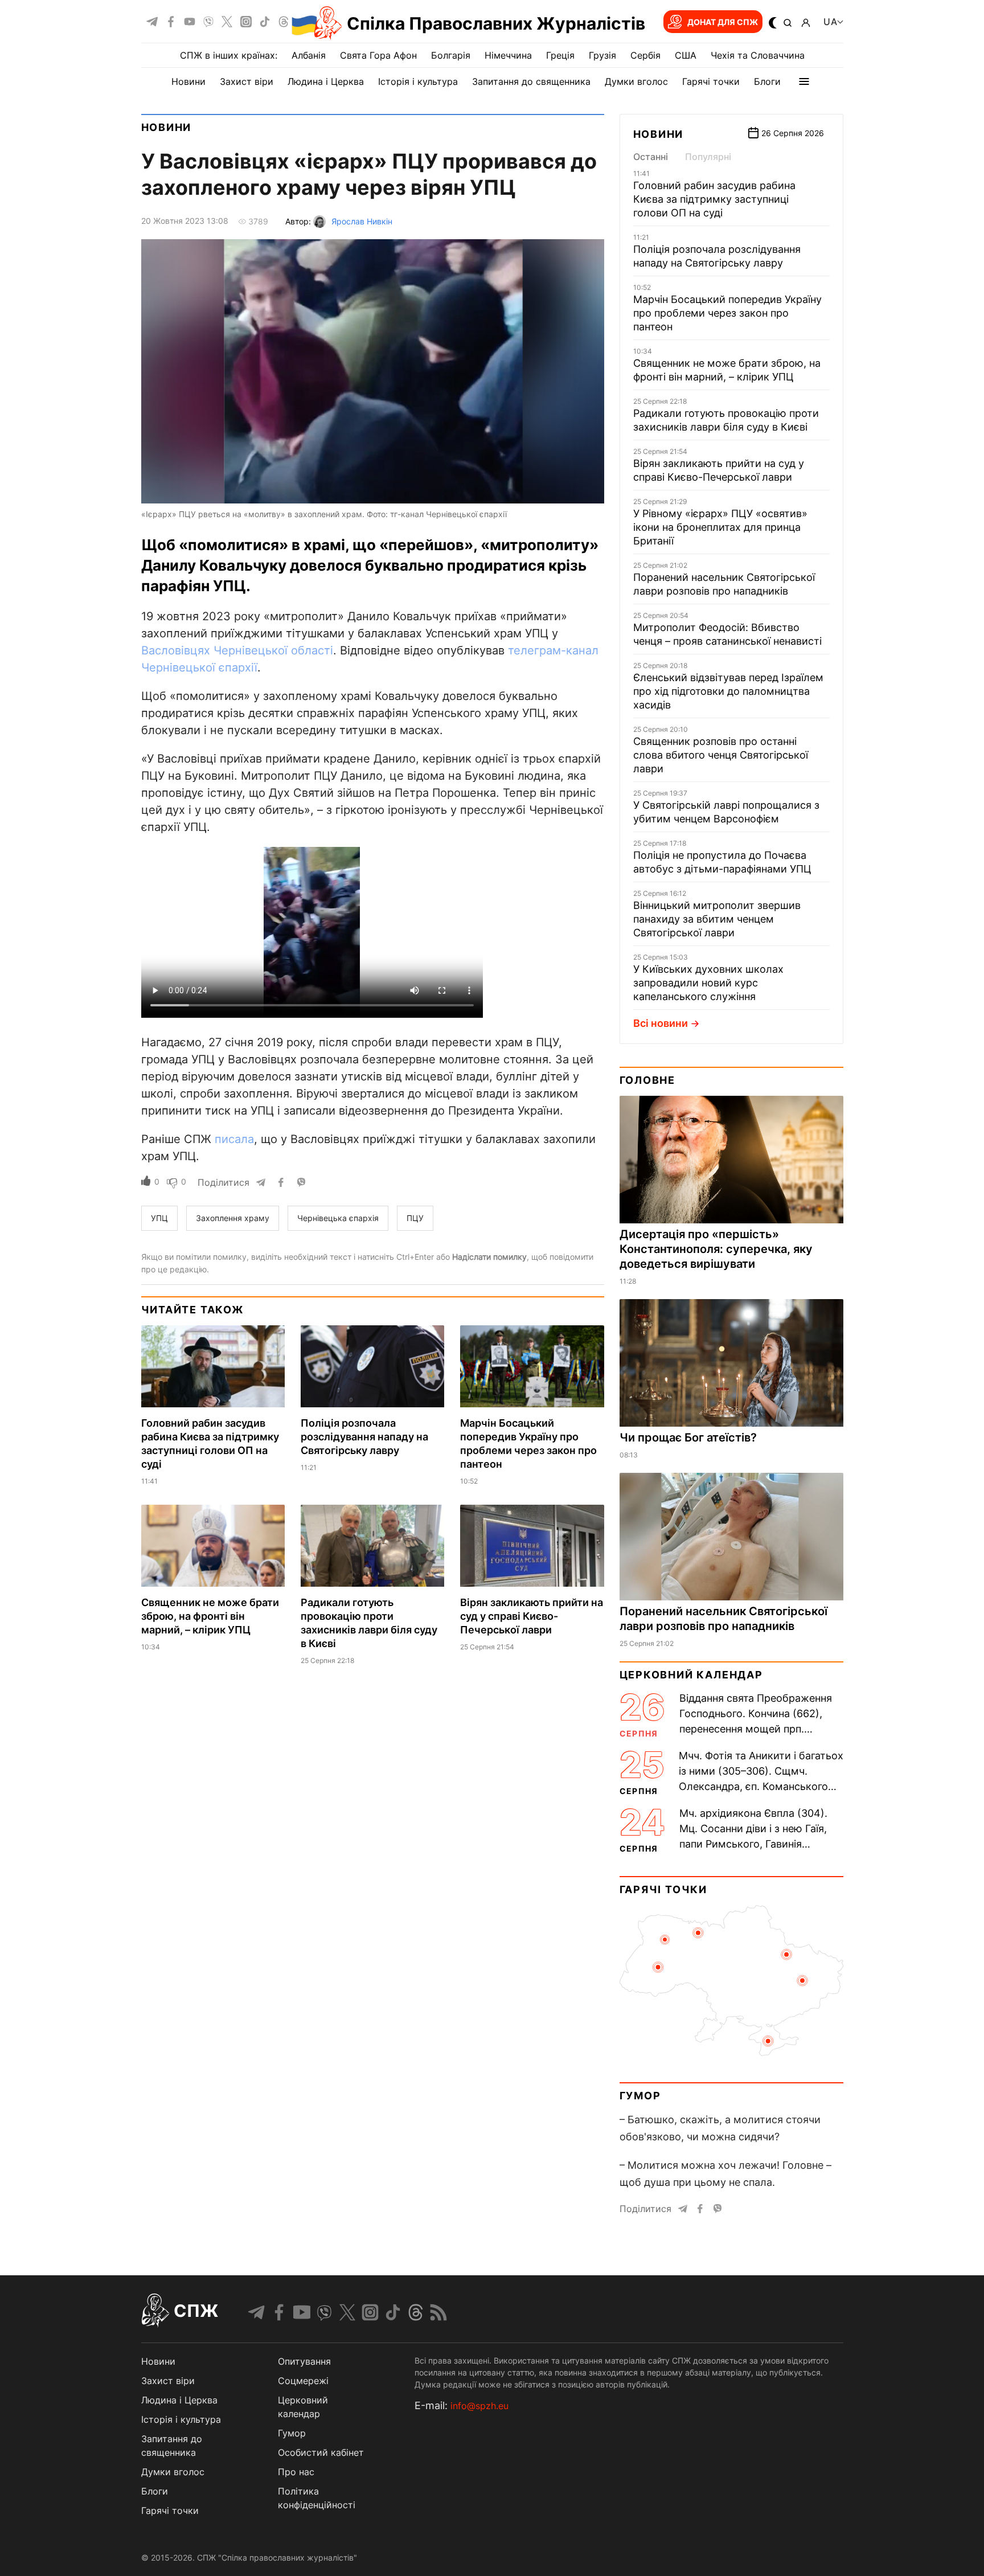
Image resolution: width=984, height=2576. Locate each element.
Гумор (640, 2096)
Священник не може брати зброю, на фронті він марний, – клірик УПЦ (210, 1616)
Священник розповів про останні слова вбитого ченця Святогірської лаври (721, 755)
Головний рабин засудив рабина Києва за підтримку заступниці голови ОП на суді (714, 199)
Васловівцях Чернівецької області (237, 650)
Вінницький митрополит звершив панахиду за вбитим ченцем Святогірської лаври (717, 919)
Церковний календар (691, 1675)
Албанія (309, 55)
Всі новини (661, 1023)
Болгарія (451, 55)
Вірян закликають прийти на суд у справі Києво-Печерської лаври (532, 1616)
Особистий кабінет (321, 2452)
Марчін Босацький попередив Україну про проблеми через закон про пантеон (727, 313)
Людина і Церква (326, 81)
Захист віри (247, 81)
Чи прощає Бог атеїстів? (688, 1438)
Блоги (767, 81)
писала (234, 1139)
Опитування (304, 2361)
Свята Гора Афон (378, 55)
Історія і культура (418, 81)
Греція (560, 55)
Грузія (602, 55)
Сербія (645, 55)
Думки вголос (636, 81)
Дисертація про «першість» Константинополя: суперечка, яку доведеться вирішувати (716, 1249)
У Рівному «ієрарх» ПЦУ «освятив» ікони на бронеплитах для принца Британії (720, 527)
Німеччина (508, 55)
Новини (188, 81)
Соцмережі (303, 2381)
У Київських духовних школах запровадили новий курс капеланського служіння (708, 983)
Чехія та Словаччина (758, 55)
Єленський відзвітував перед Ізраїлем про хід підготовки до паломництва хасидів (728, 691)
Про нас (296, 2472)
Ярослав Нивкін (362, 221)
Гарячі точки (711, 81)
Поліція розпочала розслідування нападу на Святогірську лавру (364, 1437)
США (686, 55)
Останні (651, 157)
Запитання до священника (531, 81)
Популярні (708, 157)
